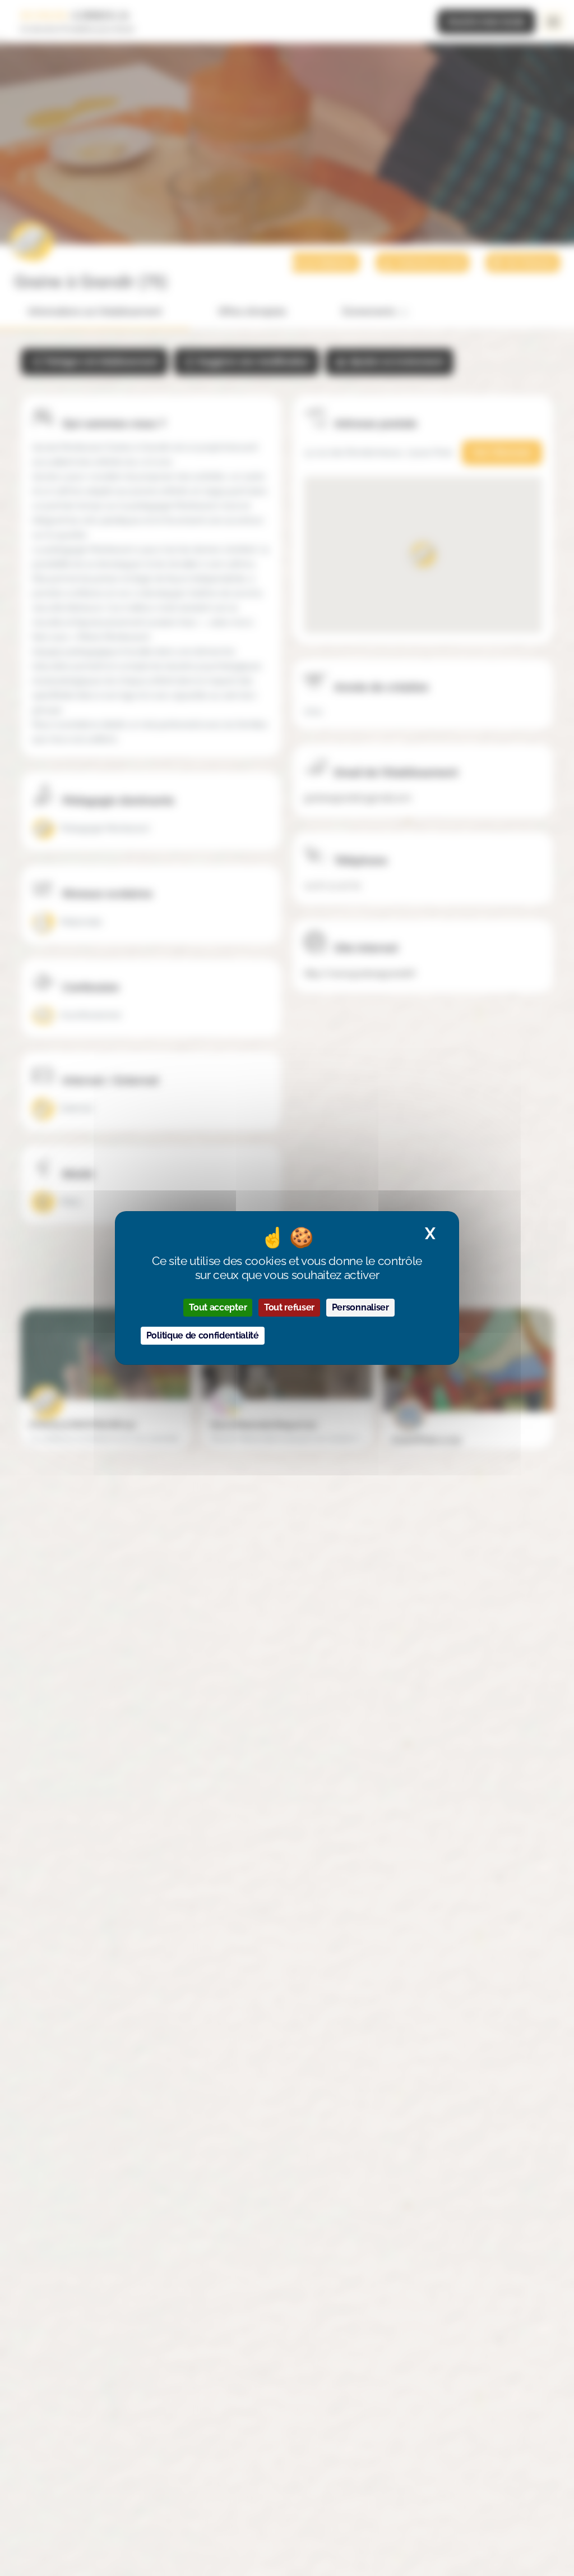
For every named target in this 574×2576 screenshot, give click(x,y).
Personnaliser (360, 1307)
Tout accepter (218, 1307)
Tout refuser (289, 1307)
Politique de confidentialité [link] (203, 1335)
